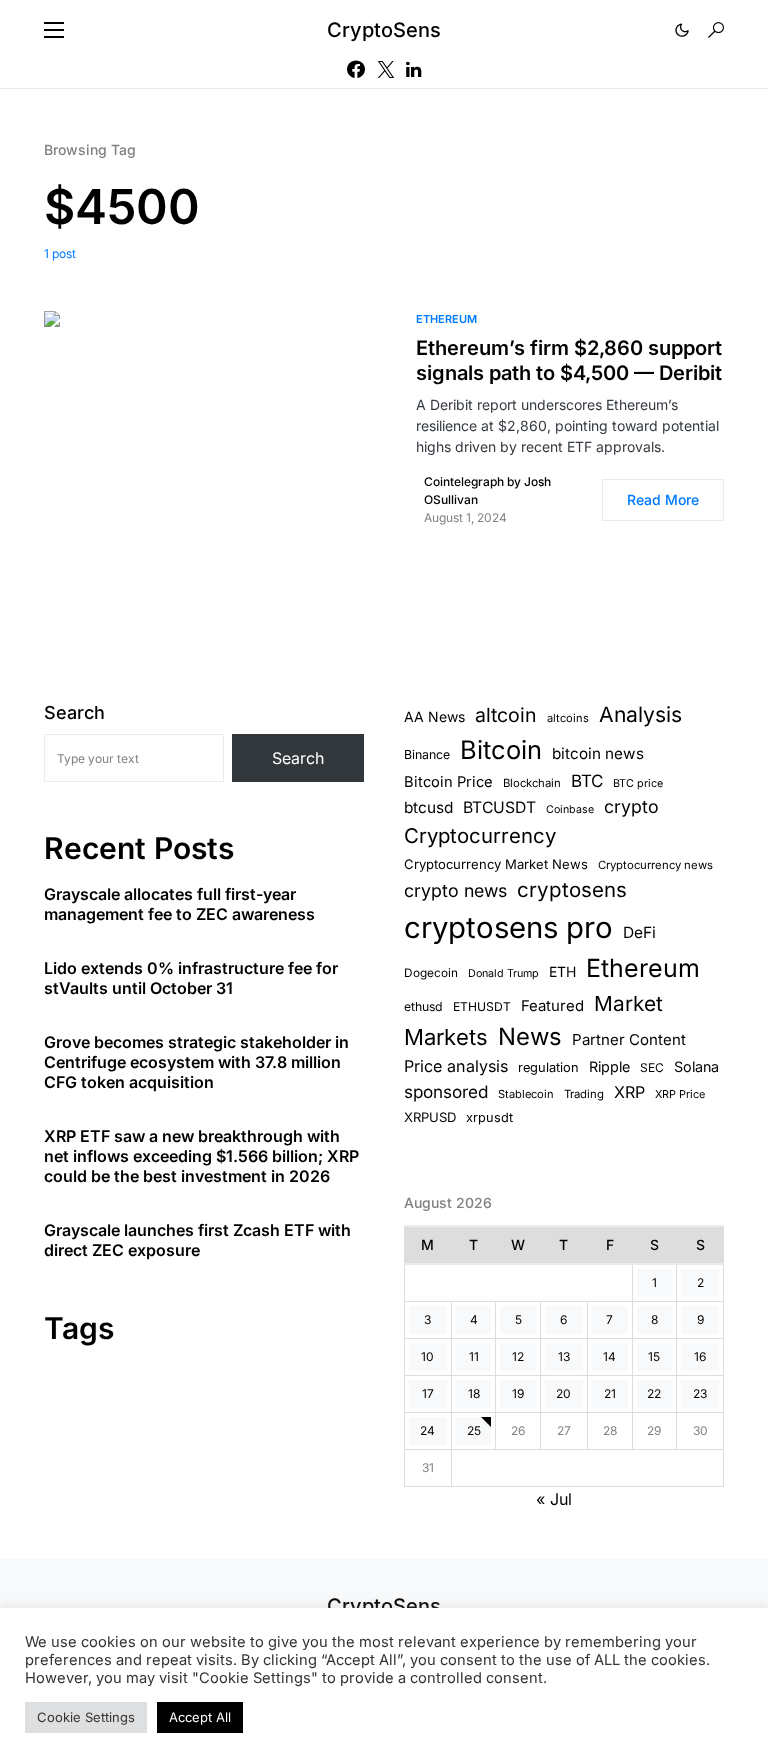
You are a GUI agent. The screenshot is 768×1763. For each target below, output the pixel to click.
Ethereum (446, 319)
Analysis (640, 714)
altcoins (568, 718)
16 (700, 1356)
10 (427, 1356)
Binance (427, 754)
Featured (552, 1006)
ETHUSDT (482, 1006)
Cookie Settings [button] (86, 1717)
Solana (696, 1066)
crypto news (455, 890)
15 (654, 1356)
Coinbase (570, 809)
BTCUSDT (499, 807)
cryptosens (572, 889)
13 (564, 1356)
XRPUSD (430, 1117)
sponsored (446, 1091)
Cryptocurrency (480, 835)
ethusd (423, 1006)
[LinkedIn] (413, 69)
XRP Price (680, 1094)
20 (563, 1393)
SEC (652, 1067)
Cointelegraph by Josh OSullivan (487, 490)
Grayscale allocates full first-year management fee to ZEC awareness (179, 904)
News (530, 1036)
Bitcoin (501, 749)
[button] (54, 30)
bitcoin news (598, 753)
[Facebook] (356, 69)
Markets (446, 1037)
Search (74, 712)
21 (610, 1393)
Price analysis (456, 1066)
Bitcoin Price (448, 782)
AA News (434, 716)
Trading (584, 1094)
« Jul (554, 1499)
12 (518, 1356)
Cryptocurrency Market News (496, 864)
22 (654, 1393)
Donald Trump (503, 973)
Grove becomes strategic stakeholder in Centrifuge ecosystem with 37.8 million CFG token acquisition (196, 1062)
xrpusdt (489, 1117)
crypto (631, 806)
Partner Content (629, 1039)
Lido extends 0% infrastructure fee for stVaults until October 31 (191, 978)
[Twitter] (386, 69)
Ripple (609, 1066)
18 (474, 1393)
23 (700, 1393)
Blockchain (532, 783)
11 (474, 1356)
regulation (548, 1067)
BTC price (638, 783)
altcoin (506, 715)
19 (518, 1393)
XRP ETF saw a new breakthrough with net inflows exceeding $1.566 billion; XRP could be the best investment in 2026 (201, 1156)
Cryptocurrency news (655, 865)
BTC (587, 781)
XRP (629, 1092)
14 (609, 1356)
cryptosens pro (508, 927)
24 (427, 1430)
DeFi (639, 932)
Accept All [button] (200, 1717)
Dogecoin (431, 973)
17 (428, 1393)
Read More (663, 499)
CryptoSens (384, 30)
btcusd (428, 807)
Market (628, 1003)
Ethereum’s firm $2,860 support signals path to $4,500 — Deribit (569, 360)
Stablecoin (526, 1094)
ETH (562, 971)
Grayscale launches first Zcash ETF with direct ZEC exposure (197, 1240)
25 (474, 1430)
